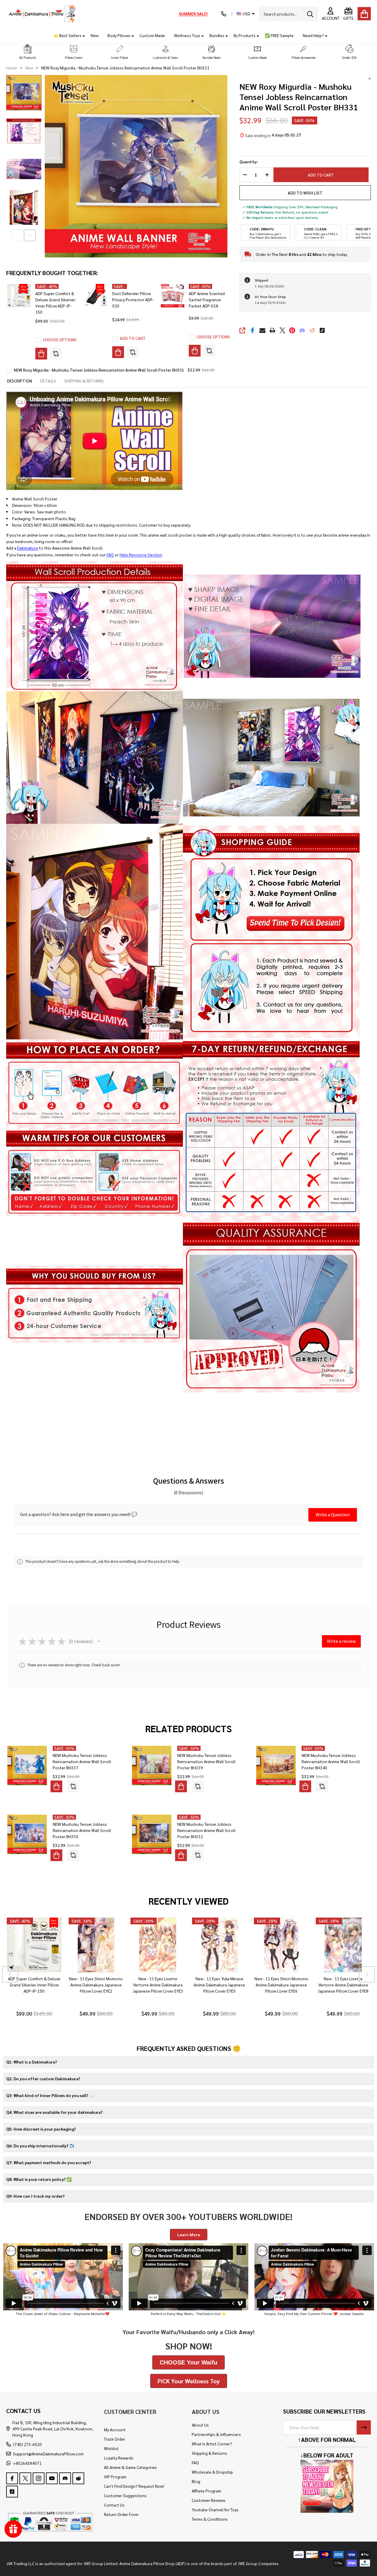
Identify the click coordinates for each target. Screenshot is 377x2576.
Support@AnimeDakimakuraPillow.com (48, 2454)
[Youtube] (52, 2478)
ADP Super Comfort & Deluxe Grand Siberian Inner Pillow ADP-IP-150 (34, 1985)
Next (30, 235)
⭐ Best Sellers (67, 35)
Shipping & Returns (209, 2453)
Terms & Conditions (210, 2519)
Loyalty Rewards (119, 2458)
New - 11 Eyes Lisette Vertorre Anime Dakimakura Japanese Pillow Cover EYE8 (343, 1985)
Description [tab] (20, 381)
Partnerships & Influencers (216, 2434)
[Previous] (10, 1975)
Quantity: (249, 162)
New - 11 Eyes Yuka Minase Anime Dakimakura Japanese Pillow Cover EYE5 (219, 1985)
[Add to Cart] (118, 352)
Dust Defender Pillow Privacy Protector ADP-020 (133, 299)
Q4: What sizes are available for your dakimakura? (54, 2112)
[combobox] (288, 14)
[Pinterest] (292, 330)
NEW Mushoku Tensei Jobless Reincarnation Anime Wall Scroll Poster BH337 (82, 1761)
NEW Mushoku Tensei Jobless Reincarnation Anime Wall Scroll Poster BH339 (206, 1761)
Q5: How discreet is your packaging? (41, 2129)
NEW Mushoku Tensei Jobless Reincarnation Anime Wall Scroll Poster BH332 (206, 1830)
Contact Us (114, 2505)
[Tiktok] (322, 330)
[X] (282, 330)
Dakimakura (28, 548)
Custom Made (152, 35)
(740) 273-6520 (27, 2444)
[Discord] (302, 330)
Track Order (115, 2439)
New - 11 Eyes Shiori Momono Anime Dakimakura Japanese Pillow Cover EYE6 (281, 1985)
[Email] (262, 330)
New (95, 35)
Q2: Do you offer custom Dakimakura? (43, 2079)
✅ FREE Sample (279, 35)
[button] (28, 52)
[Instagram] (39, 2478)
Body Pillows (119, 35)
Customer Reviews (209, 2500)
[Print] (272, 330)
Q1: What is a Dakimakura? (32, 2062)
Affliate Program (206, 2491)
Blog (196, 2481)
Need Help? (313, 35)
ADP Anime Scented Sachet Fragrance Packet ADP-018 (207, 299)
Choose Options (60, 340)
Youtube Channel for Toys (215, 2510)
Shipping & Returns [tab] (84, 381)
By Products (245, 35)
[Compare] (56, 354)
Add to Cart (321, 175)
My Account (115, 2429)
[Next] (367, 1975)
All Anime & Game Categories (130, 2467)
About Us (200, 2425)
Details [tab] (48, 381)
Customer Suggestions (125, 2495)
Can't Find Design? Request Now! (134, 2486)
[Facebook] (252, 330)
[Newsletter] (364, 2427)
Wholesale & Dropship (212, 2472)
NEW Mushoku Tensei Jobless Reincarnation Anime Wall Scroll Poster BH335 (82, 1830)
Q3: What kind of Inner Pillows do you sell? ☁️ (50, 2095)
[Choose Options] (41, 354)
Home (12, 68)
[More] (82, 35)
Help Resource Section (141, 555)
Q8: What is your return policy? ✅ (39, 2179)
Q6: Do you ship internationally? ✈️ (40, 2146)
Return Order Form (121, 2514)
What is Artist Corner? (212, 2444)
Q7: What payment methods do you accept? (49, 2162)
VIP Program (115, 2477)
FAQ (110, 555)
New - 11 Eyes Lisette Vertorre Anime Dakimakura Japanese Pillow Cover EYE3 (158, 1985)
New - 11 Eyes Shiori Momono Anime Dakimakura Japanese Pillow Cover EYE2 (96, 1985)
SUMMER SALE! (193, 14)
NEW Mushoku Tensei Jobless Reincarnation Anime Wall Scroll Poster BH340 (331, 1761)
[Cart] (364, 14)
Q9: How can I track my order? (35, 2196)
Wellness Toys (187, 35)
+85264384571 (27, 2463)
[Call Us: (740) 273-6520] (224, 14)
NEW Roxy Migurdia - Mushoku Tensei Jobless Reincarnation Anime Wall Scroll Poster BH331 (99, 370)
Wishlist (111, 2448)
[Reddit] (312, 330)
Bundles (217, 35)
